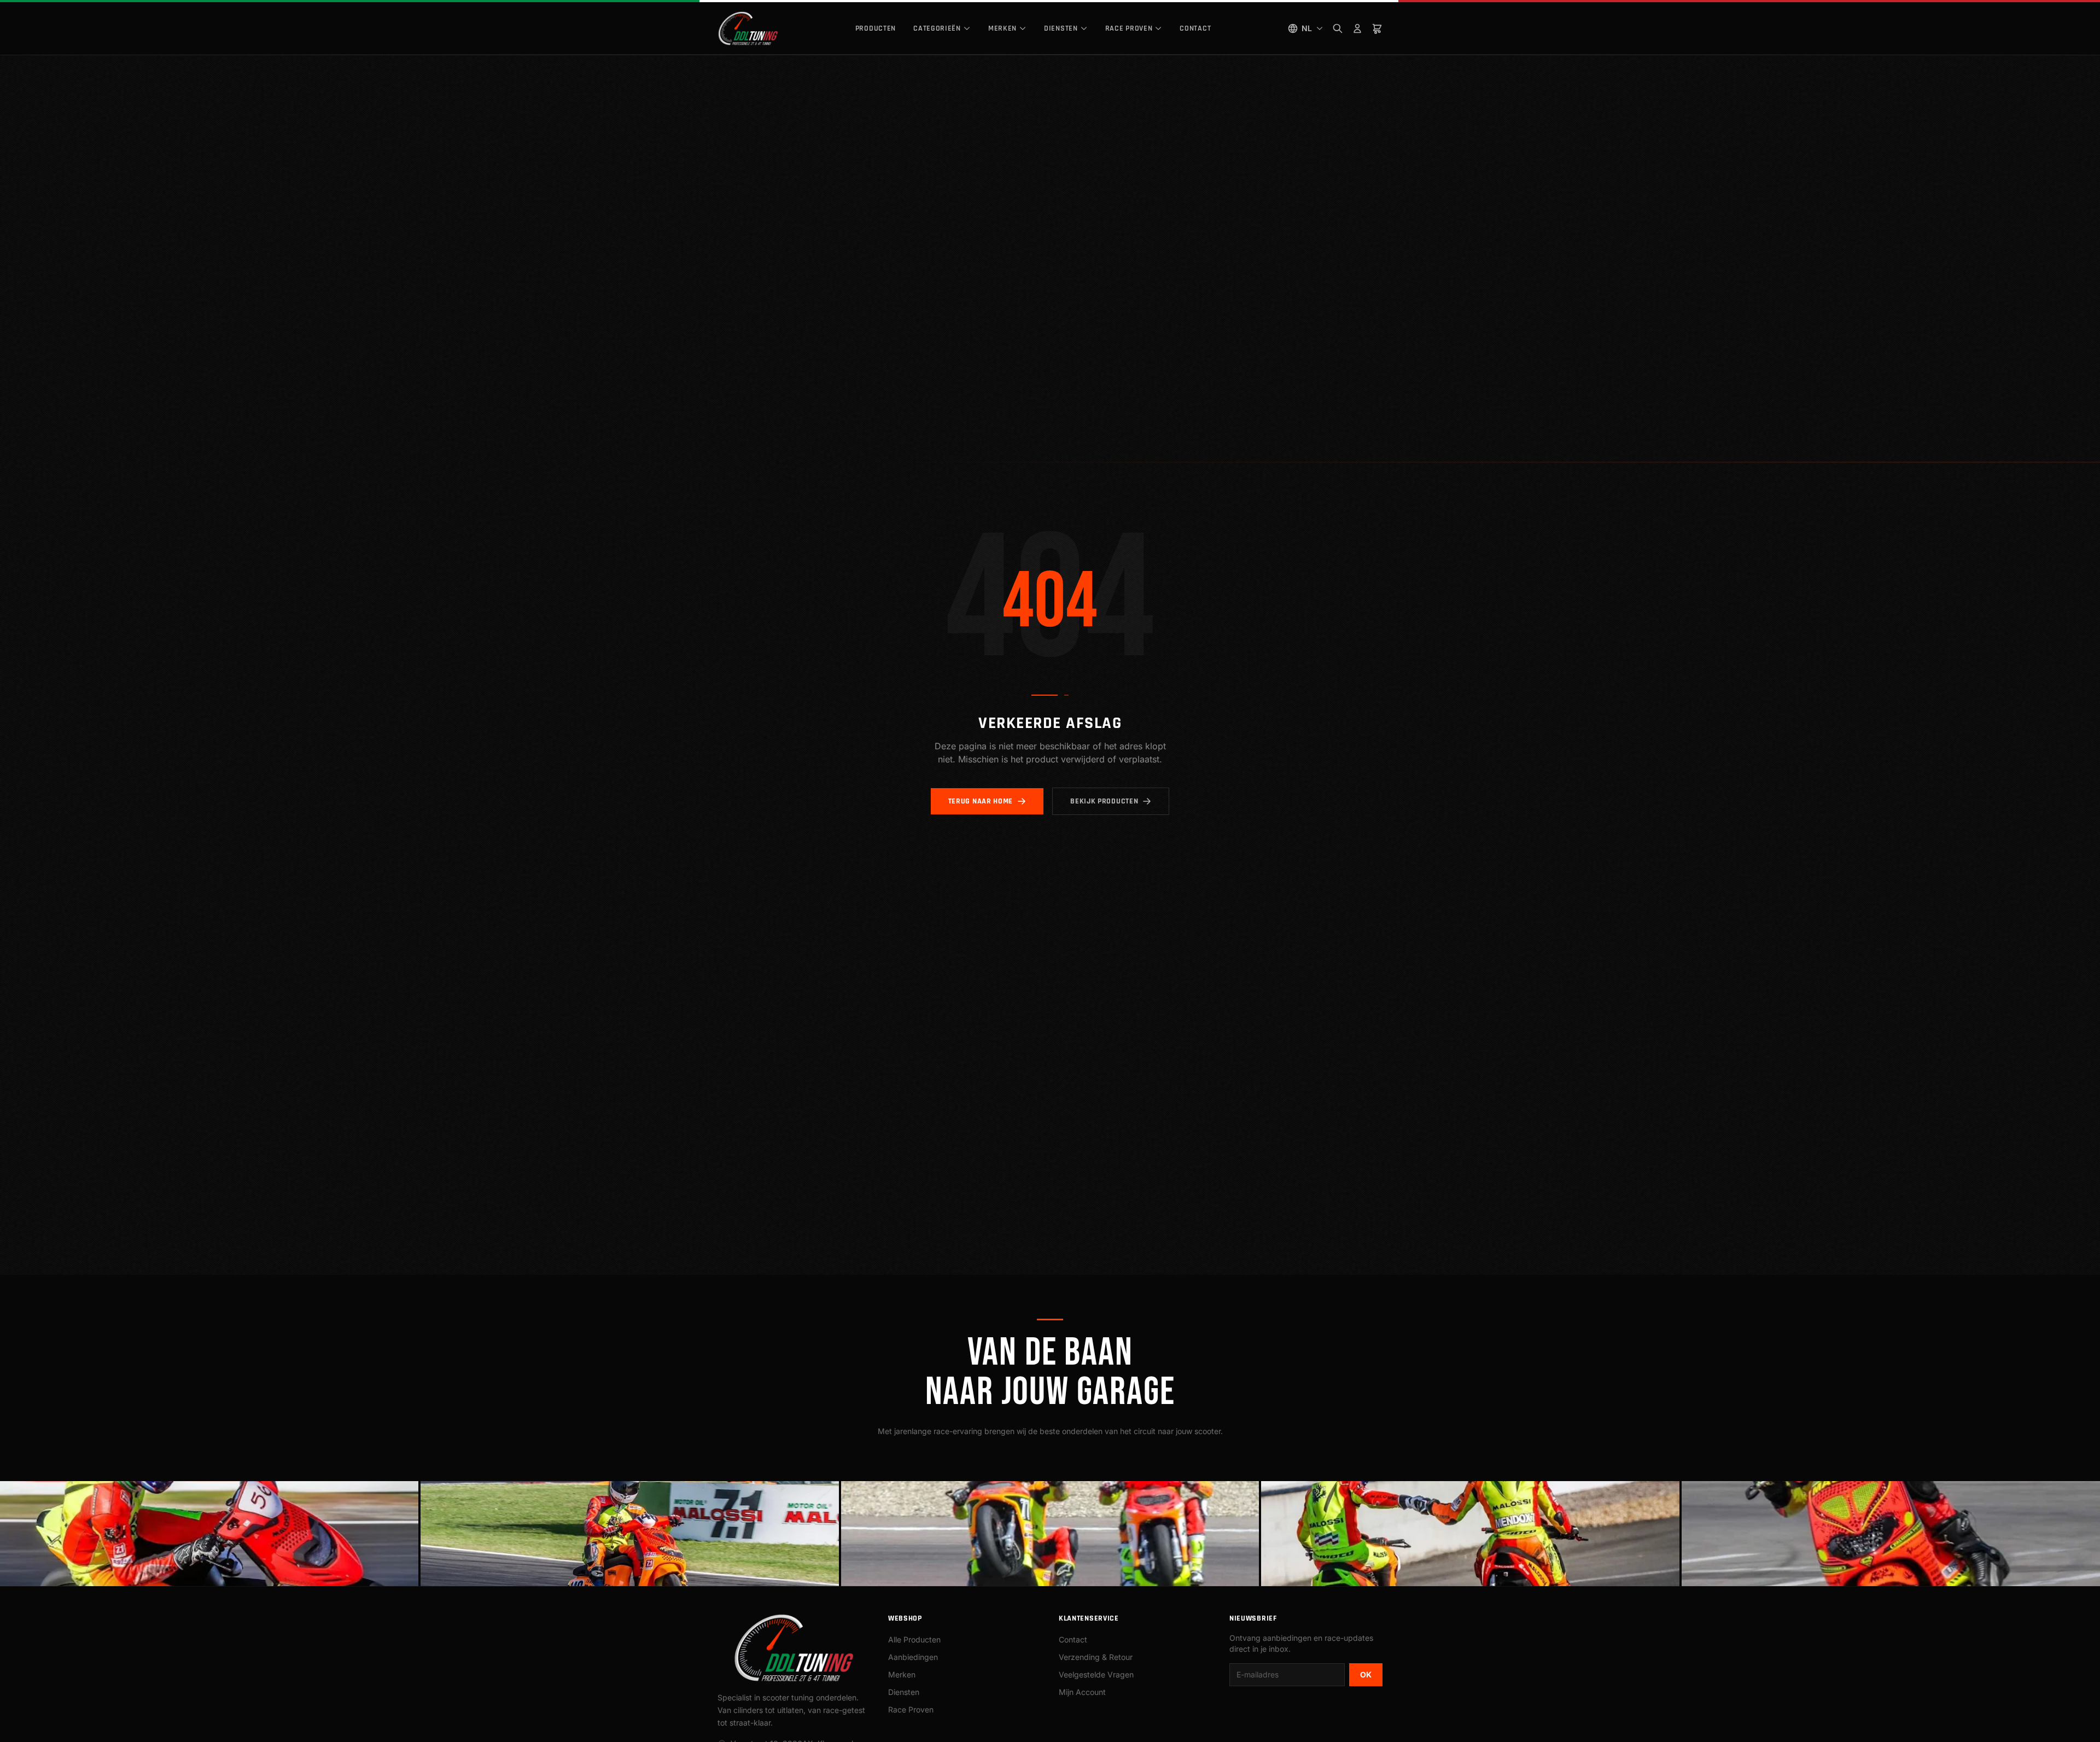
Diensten (1061, 28)
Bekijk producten (1104, 801)
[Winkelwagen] (1377, 28)
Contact (1195, 28)
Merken (1002, 28)
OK (1366, 1674)
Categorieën (937, 28)
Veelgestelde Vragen (1096, 1674)
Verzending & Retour (1096, 1657)
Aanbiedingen (913, 1657)
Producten (876, 28)
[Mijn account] (1357, 28)
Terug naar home (981, 801)
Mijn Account (1082, 1692)
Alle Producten (914, 1639)
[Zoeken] (1338, 28)
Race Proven (1129, 28)
